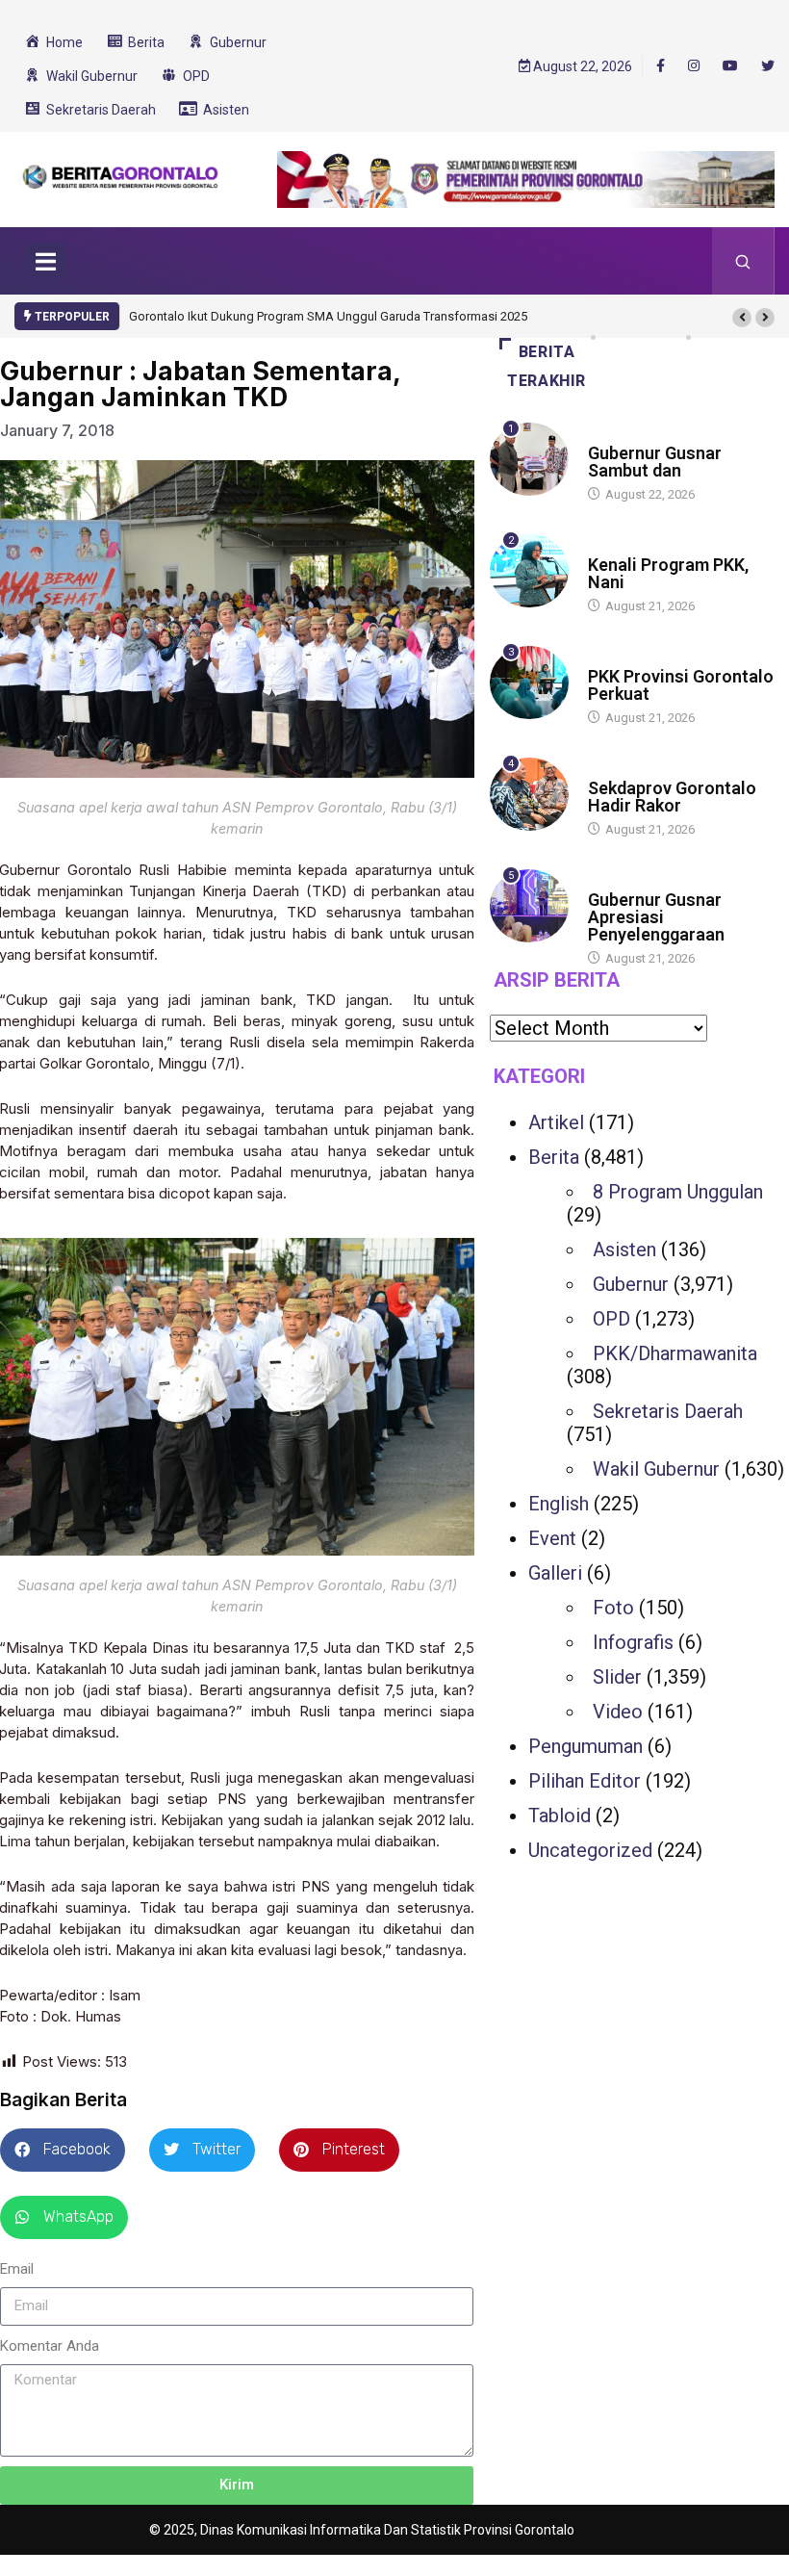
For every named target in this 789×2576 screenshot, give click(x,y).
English (559, 1504)
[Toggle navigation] (45, 261)
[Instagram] (694, 66)
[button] (742, 318)
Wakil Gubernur (656, 1469)
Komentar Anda (50, 2346)
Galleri (555, 1573)
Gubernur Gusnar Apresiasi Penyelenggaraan (656, 917)
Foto (613, 1608)
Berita (607, 435)
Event (552, 1538)
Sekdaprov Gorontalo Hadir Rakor (672, 797)
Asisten (624, 1249)
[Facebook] (661, 65)
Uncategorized (590, 1850)
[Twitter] (768, 66)
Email (17, 2269)
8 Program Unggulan (678, 1192)
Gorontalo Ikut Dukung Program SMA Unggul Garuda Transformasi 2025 (328, 316)
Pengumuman (585, 1746)
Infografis (633, 1642)
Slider (617, 1677)
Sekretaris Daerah (668, 1411)
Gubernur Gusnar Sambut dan (655, 462)
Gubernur (631, 1284)
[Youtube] (730, 66)
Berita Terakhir (547, 366)
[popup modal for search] (743, 261)
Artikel (556, 1122)
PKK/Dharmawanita (675, 1353)
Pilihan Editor (585, 1781)
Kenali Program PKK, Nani (668, 573)
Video (618, 1712)
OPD (611, 1319)
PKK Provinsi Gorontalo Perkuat (681, 685)
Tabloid (560, 1816)
